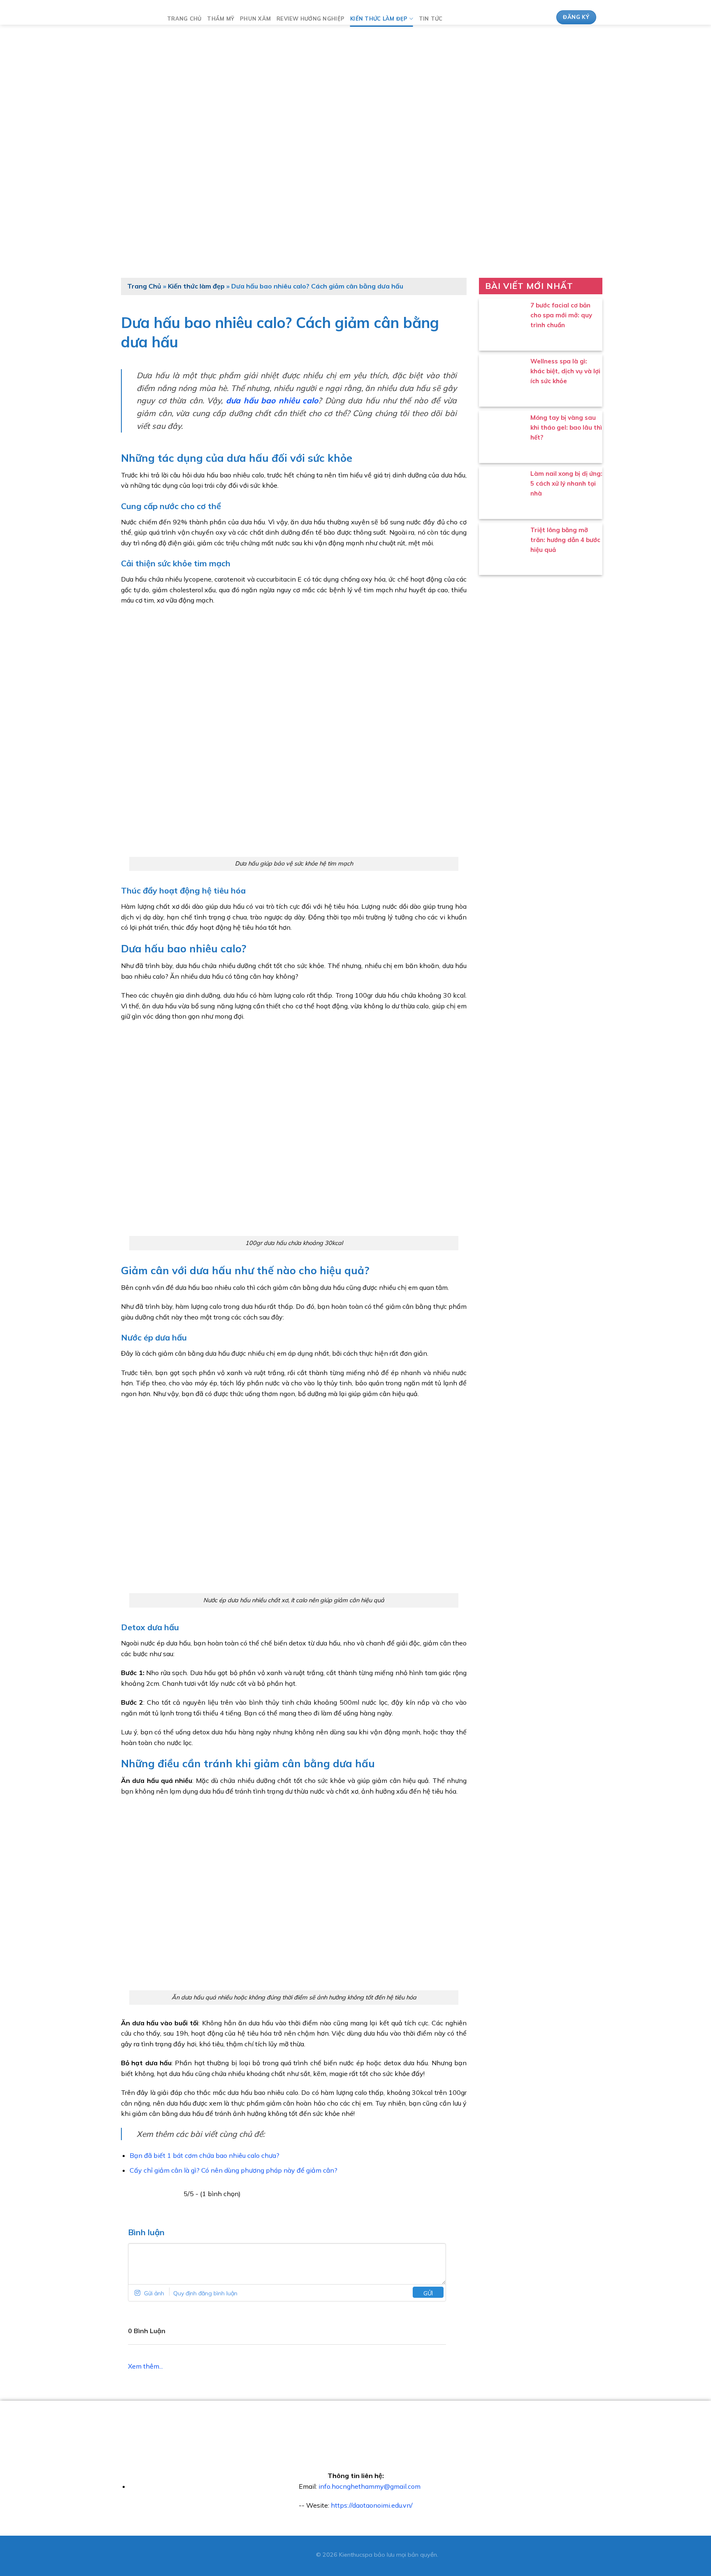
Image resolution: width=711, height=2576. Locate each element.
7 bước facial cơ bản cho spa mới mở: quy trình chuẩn (561, 315)
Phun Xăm (255, 19)
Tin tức (431, 19)
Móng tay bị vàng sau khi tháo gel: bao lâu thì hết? (566, 427)
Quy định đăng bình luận (205, 2293)
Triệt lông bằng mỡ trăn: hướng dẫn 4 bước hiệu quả (565, 540)
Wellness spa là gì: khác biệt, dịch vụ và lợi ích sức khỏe (565, 371)
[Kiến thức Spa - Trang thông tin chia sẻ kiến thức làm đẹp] (135, 17)
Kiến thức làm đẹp (379, 19)
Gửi (428, 2293)
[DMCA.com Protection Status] (294, 2555)
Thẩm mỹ (221, 19)
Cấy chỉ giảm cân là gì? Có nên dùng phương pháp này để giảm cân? (234, 2170)
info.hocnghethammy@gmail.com (369, 2486)
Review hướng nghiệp (310, 19)
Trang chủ (184, 19)
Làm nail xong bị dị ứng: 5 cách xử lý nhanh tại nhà (566, 483)
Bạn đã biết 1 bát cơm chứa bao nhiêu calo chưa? (204, 2155)
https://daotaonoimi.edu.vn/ (372, 2505)
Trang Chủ (144, 286)
